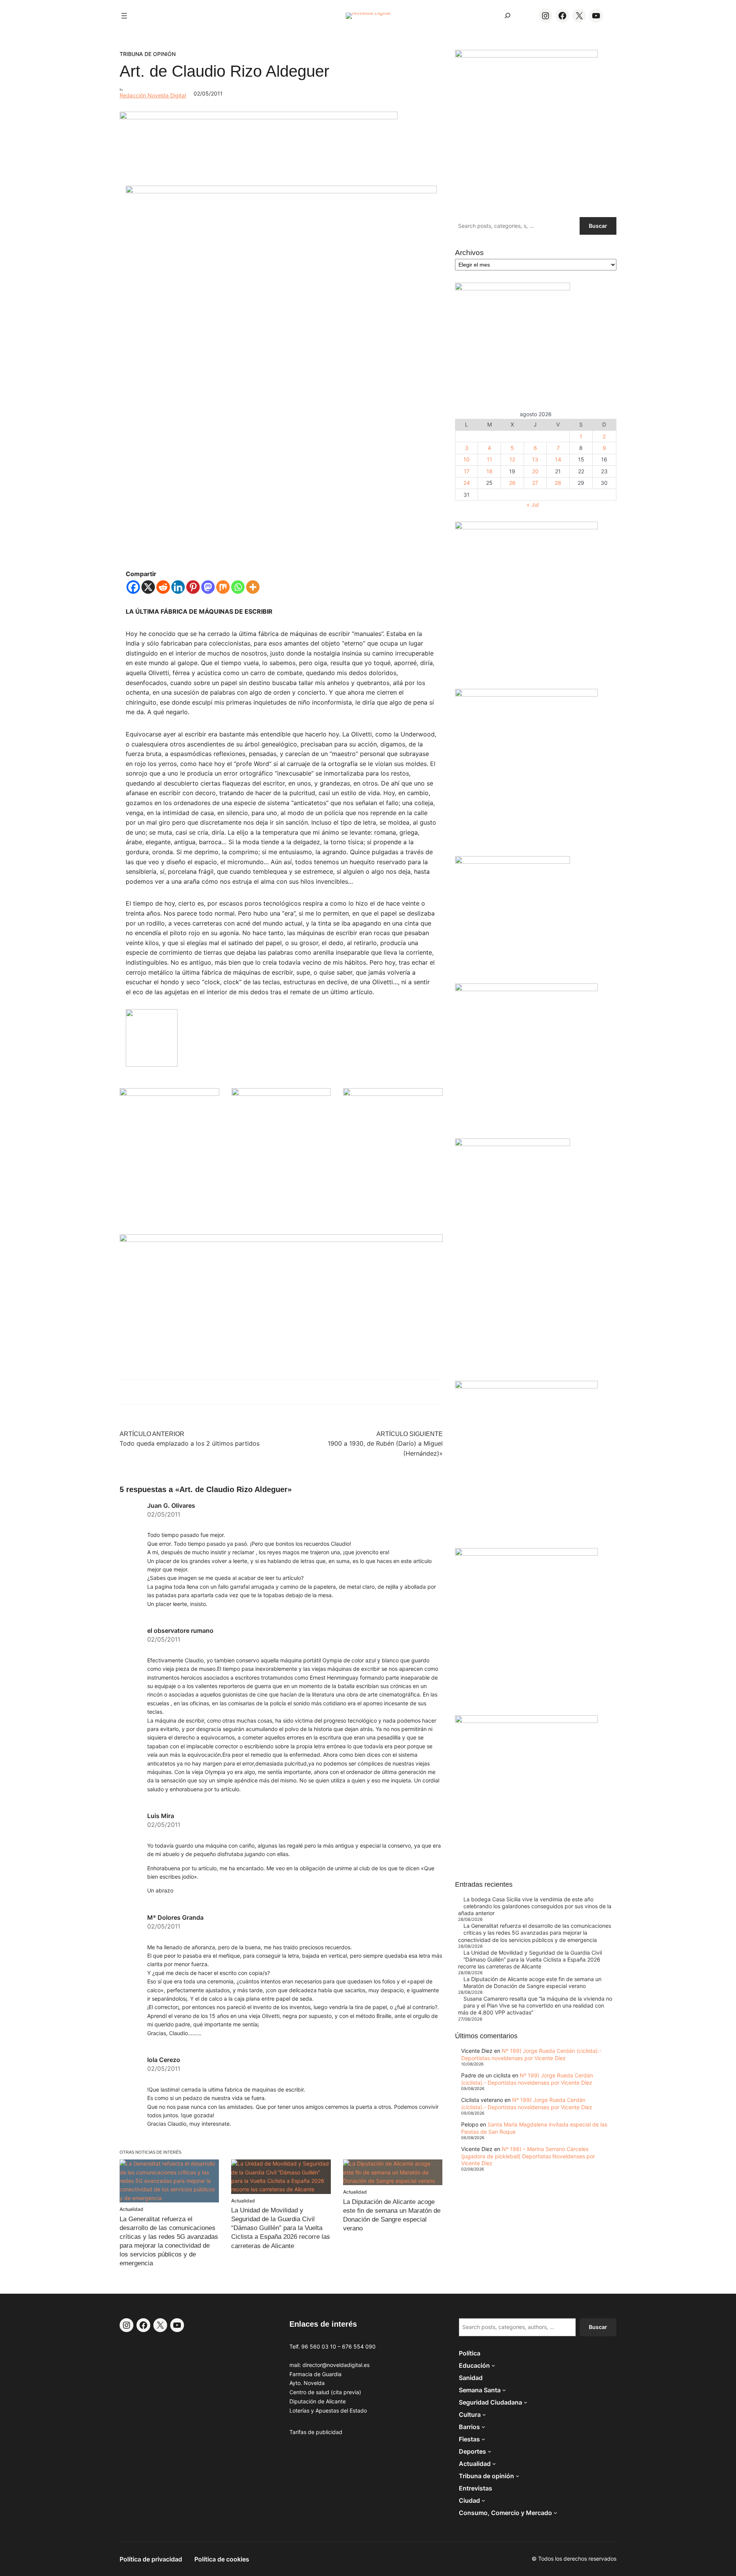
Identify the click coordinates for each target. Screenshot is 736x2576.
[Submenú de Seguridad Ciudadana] (526, 2402)
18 (490, 471)
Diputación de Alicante (318, 2401)
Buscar (598, 226)
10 (467, 459)
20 (535, 471)
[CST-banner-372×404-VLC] (169, 1094)
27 (535, 483)
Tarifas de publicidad (316, 2432)
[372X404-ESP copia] (526, 527)
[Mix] (223, 587)
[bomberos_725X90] (259, 117)
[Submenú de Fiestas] (483, 2439)
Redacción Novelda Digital (153, 95)
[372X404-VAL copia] (393, 1094)
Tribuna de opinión (148, 54)
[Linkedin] (178, 587)
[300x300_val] (513, 862)
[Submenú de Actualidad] (494, 2464)
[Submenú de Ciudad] (483, 2500)
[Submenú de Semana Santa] (504, 2390)
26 (512, 483)
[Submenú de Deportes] (490, 2451)
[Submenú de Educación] (493, 2365)
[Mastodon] (208, 587)
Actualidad (131, 2209)
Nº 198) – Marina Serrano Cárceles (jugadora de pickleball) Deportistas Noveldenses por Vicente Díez (528, 2156)
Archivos (469, 253)
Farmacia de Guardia (315, 2374)
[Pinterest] (193, 587)
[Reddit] (163, 587)
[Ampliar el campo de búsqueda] (508, 16)
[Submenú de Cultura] (484, 2415)
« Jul (533, 505)
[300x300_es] (281, 1094)
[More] (253, 587)
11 (490, 459)
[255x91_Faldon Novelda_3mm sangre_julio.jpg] (281, 1240)
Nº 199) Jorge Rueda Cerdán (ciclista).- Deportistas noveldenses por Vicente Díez (531, 2054)
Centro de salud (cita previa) (325, 2392)
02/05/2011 (164, 1514)
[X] (148, 587)
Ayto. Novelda (307, 2383)
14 (558, 459)
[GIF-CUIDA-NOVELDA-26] (526, 1721)
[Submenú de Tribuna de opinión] (517, 2476)
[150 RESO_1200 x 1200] (513, 288)
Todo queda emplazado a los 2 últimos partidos (190, 1443)
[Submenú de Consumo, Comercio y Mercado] (555, 2513)
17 (467, 471)
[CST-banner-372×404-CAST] (526, 55)
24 (467, 483)
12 (512, 459)
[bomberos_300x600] (513, 1144)
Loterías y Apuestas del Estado (328, 2410)
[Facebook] (133, 587)
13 (535, 459)
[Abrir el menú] (124, 16)
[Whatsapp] (238, 587)
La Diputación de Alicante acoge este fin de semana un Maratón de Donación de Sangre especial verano (532, 1982)
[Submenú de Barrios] (483, 2427)
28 (558, 483)
